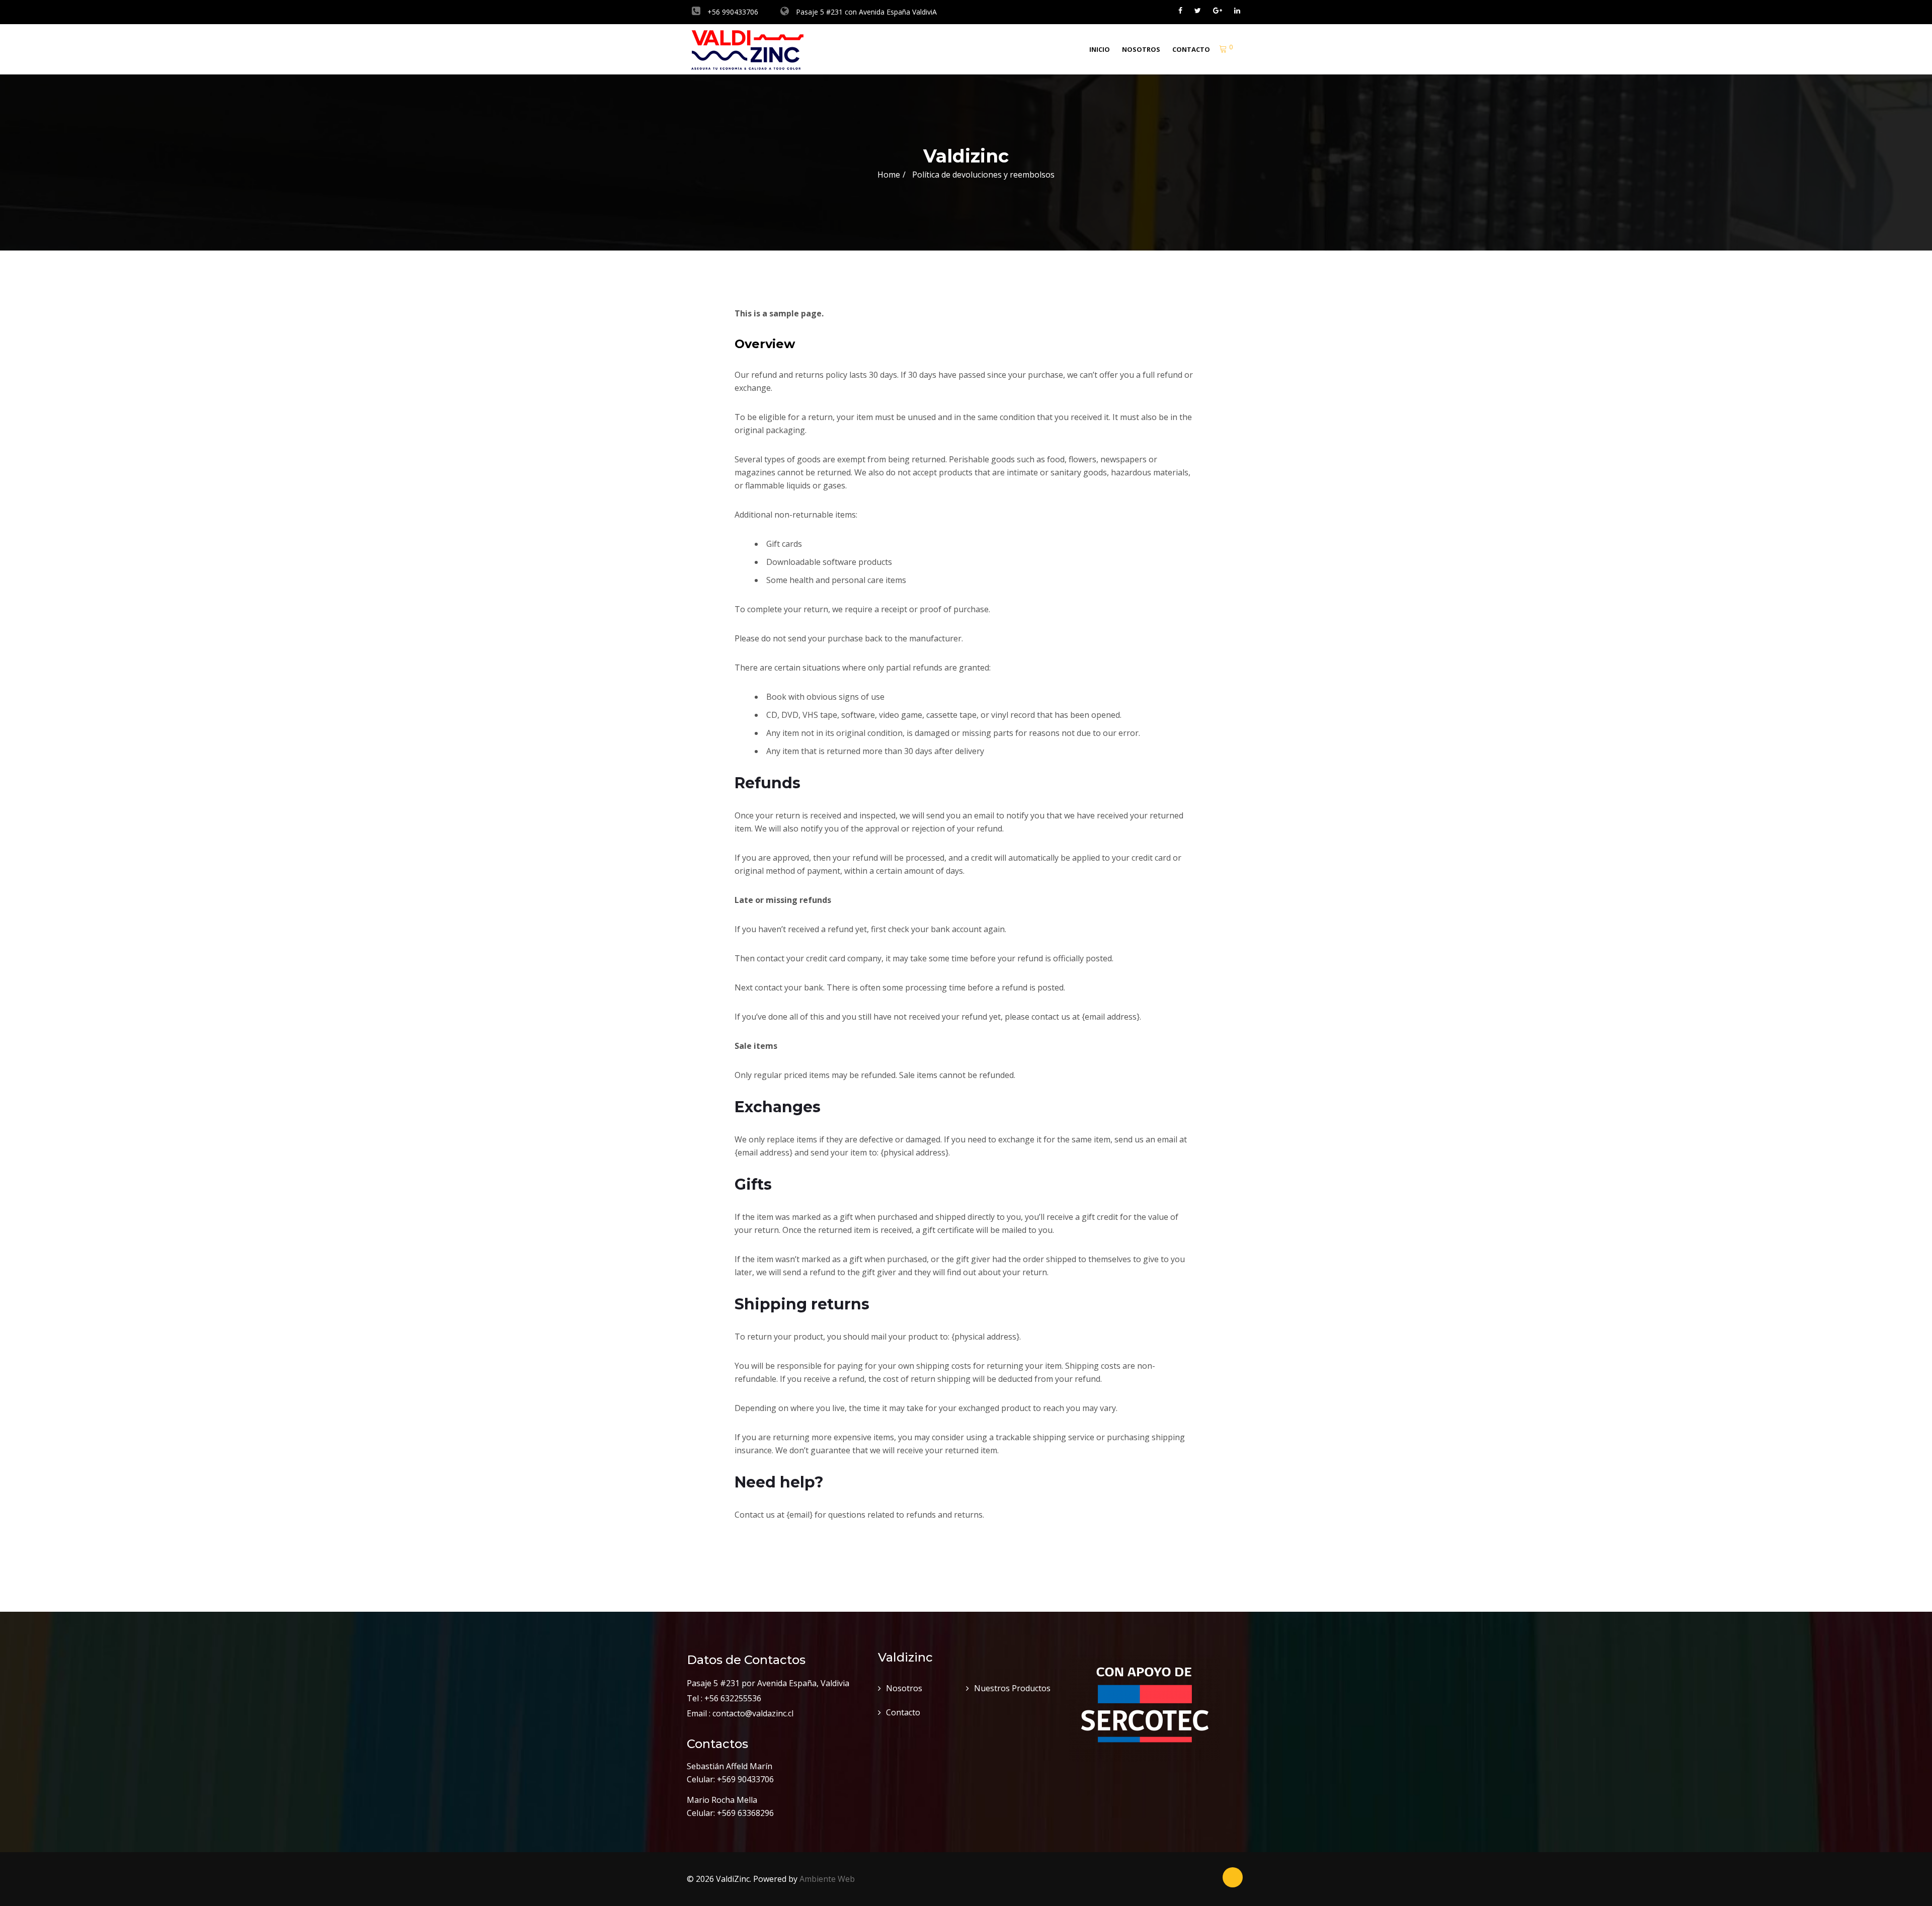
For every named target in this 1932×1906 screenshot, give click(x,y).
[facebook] (1180, 10)
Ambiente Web (827, 1879)
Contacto (1191, 49)
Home (889, 175)
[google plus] (1218, 10)
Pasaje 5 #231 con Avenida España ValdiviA (865, 12)
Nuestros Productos (1012, 1688)
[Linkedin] (1237, 10)
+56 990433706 (732, 12)
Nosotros (1141, 49)
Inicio (1100, 49)
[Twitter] (1198, 10)
